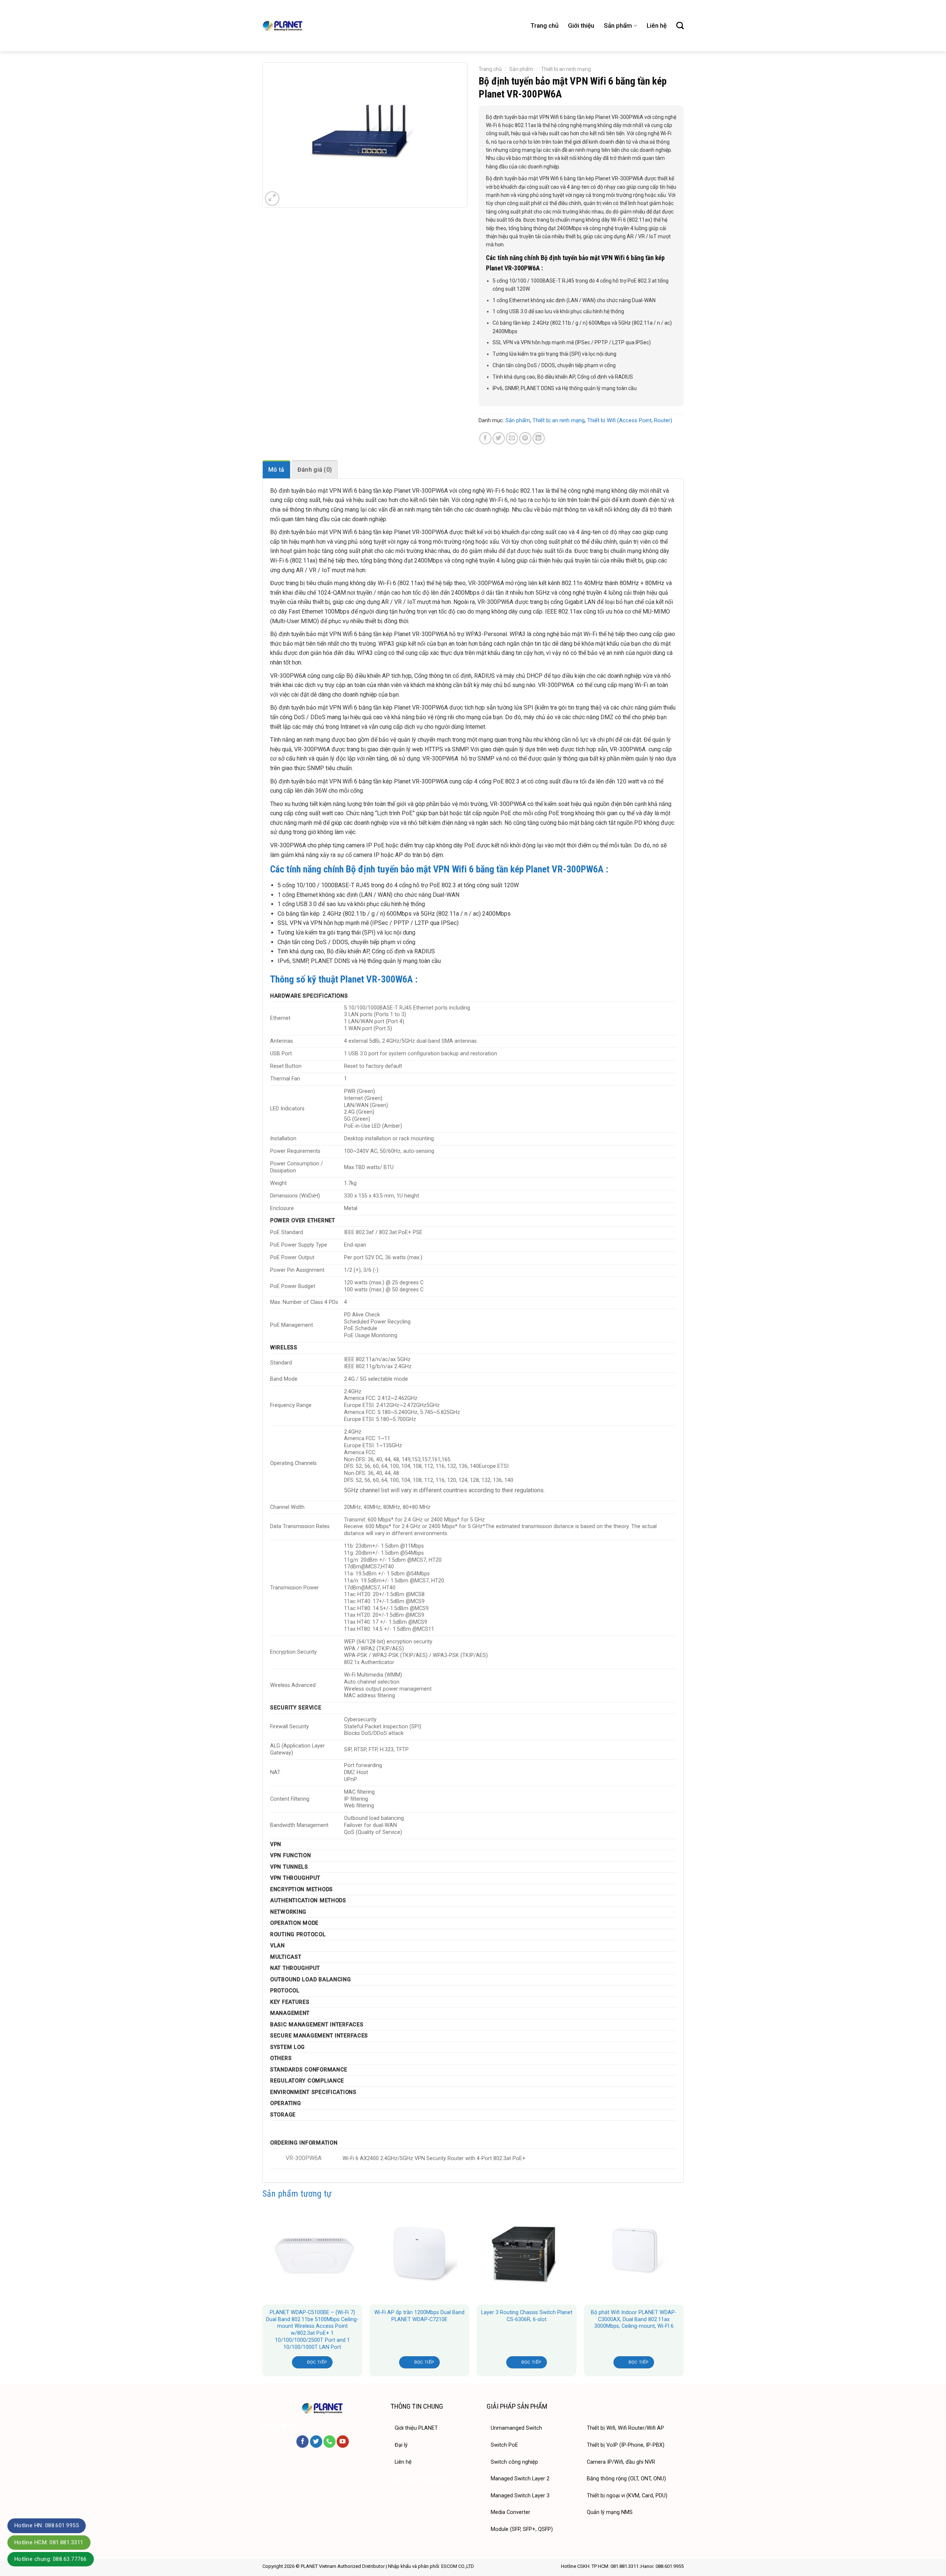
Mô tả (276, 470)
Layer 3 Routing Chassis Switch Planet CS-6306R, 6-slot (527, 2316)
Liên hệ (657, 25)
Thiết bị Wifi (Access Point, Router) (630, 420)
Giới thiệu (581, 25)
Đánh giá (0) (315, 470)
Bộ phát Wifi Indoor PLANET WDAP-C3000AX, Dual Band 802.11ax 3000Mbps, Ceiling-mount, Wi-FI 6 (634, 2319)
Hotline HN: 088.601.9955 (47, 2525)
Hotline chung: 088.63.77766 (51, 2559)
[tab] (276, 469)
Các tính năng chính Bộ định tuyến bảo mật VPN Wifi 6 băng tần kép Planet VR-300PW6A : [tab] (575, 263)
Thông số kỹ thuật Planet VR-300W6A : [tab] (344, 979)
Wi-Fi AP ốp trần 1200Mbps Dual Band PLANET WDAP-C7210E (419, 2316)
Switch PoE (504, 2445)
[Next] (683, 2293)
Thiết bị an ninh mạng (566, 69)
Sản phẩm (618, 25)
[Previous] (263, 2293)
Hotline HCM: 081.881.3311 (49, 2542)
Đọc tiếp (317, 2362)
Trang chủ (544, 25)
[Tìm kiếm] (680, 25)
